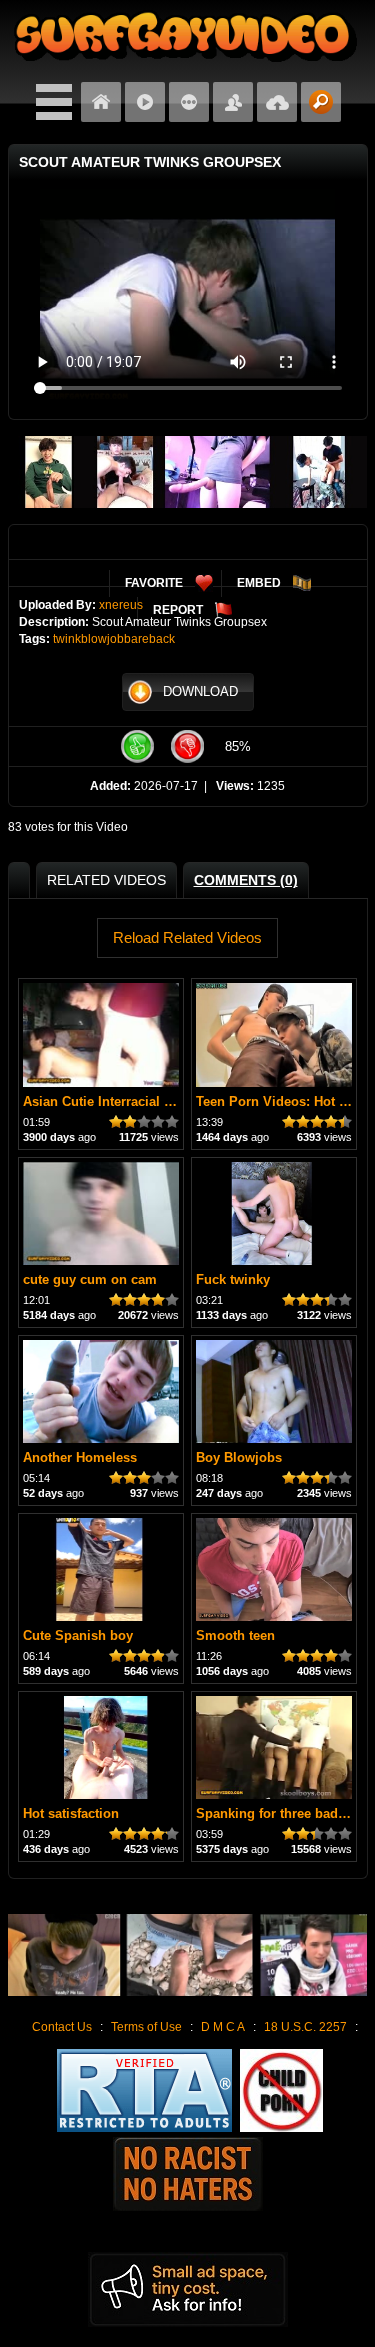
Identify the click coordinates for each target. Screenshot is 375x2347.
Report (178, 610)
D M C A (223, 2027)
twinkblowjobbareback (114, 639)
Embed (259, 583)
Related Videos (106, 880)
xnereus (121, 605)
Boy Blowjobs (239, 1457)
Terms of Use (146, 2027)
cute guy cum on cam (90, 1279)
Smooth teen (235, 1635)
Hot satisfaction (71, 1813)
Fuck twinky (233, 1279)
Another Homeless (80, 1457)
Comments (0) (246, 880)
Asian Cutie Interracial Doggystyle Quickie (153, 1101)
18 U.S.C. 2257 (305, 2027)
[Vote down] (188, 746)
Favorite (154, 583)
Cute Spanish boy (78, 1635)
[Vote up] (138, 746)
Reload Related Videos (187, 937)
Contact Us (62, 2027)
